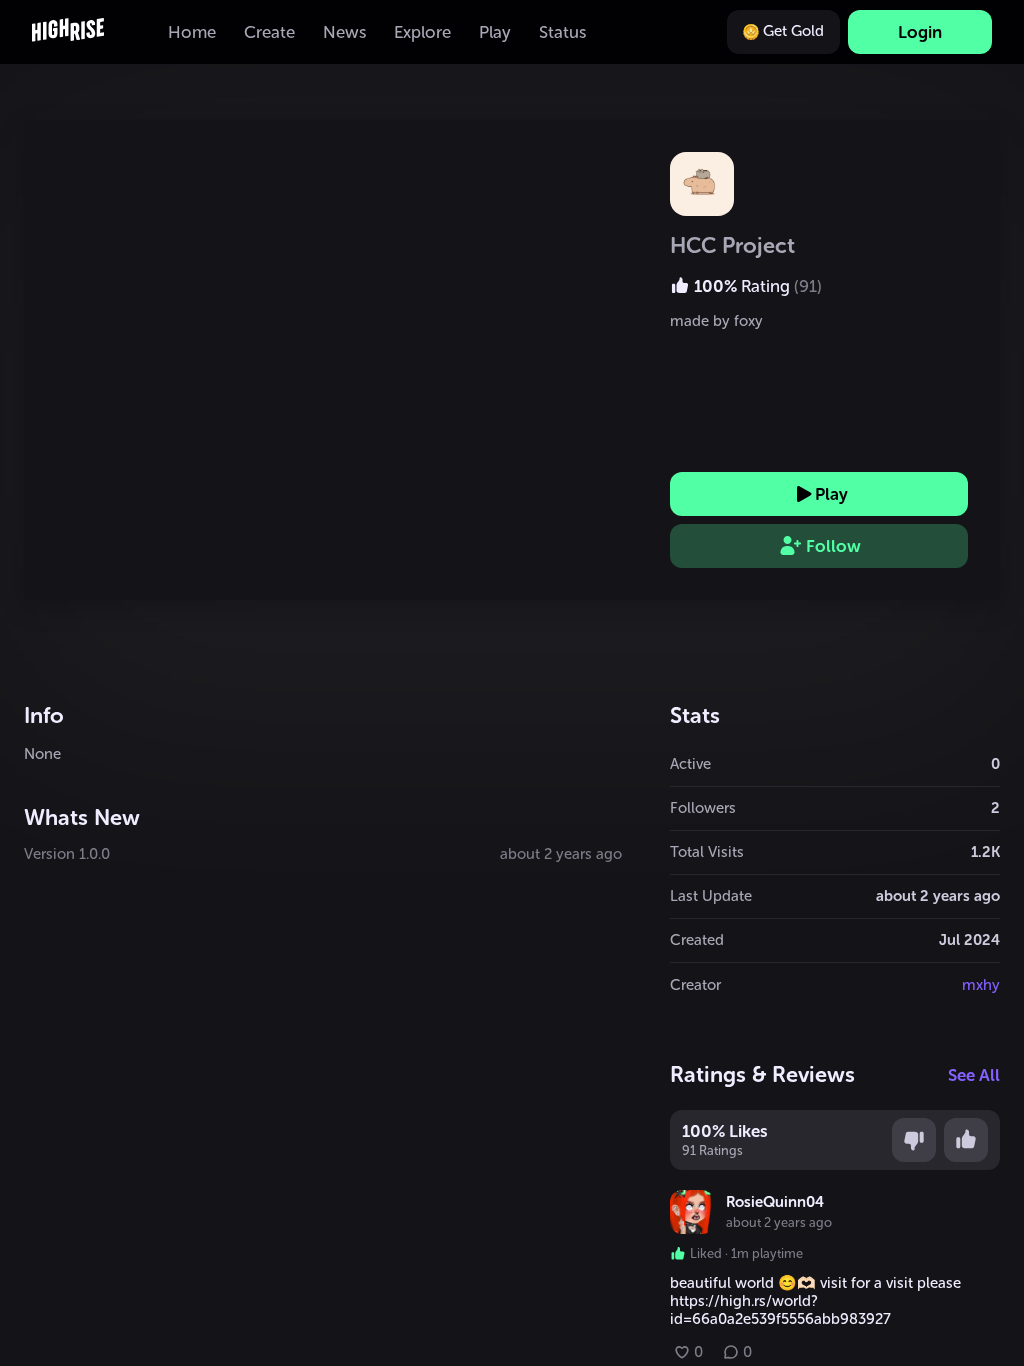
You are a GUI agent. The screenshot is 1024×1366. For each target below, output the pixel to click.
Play (831, 494)
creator (695, 985)
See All (974, 1075)
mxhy (981, 985)
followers (703, 808)
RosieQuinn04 (775, 1202)
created (697, 940)
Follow (833, 546)
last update (711, 896)
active (690, 764)
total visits (707, 852)
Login (920, 32)
